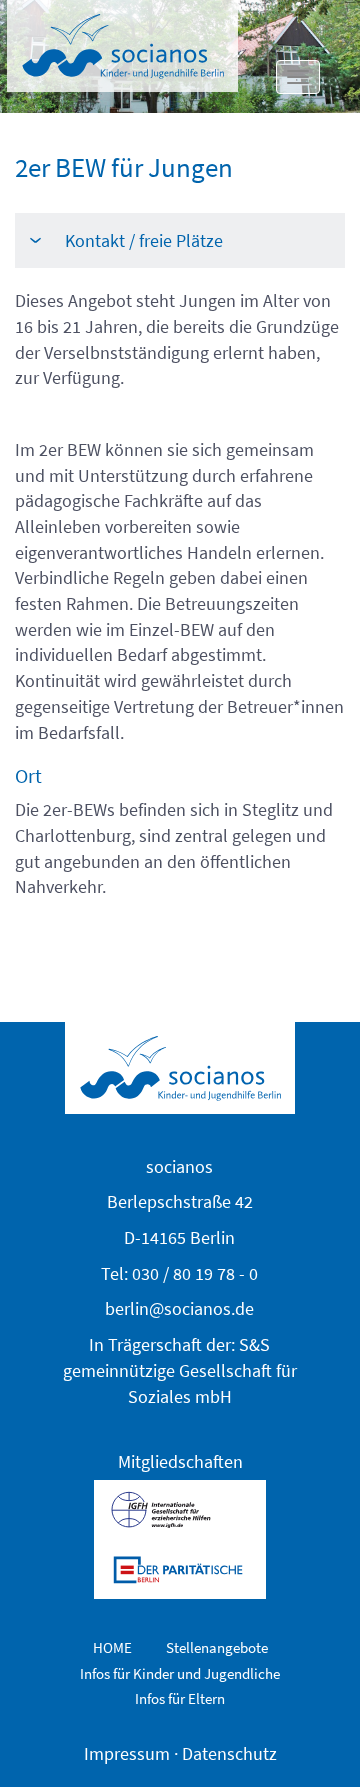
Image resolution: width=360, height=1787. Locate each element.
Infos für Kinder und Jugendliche (180, 1673)
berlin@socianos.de (179, 1308)
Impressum (127, 1753)
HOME (112, 1647)
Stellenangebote (217, 1647)
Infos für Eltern (180, 1698)
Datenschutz (229, 1753)
